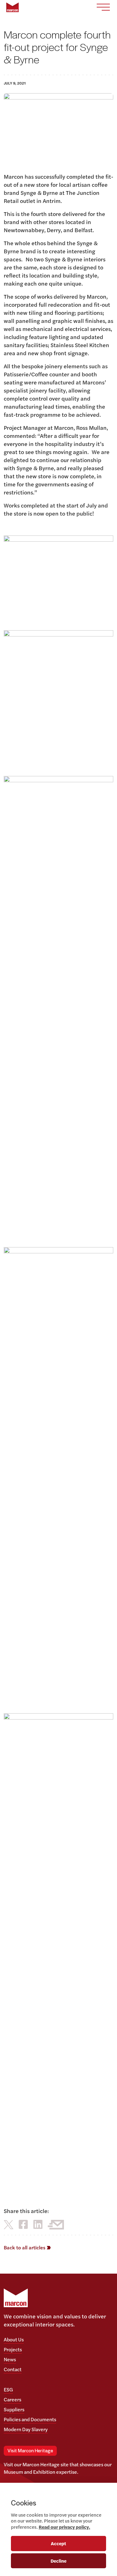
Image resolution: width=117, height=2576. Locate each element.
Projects (13, 2349)
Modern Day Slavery (26, 2429)
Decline (58, 2561)
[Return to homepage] (12, 7)
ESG (8, 2389)
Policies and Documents (30, 2419)
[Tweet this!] (9, 2224)
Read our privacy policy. (64, 2527)
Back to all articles (25, 2247)
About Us (14, 2339)
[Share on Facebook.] (23, 2224)
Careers (12, 2399)
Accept (58, 2543)
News (10, 2359)
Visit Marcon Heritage (30, 2451)
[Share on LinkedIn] (38, 2224)
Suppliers (14, 2409)
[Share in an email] (56, 2224)
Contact (13, 2369)
